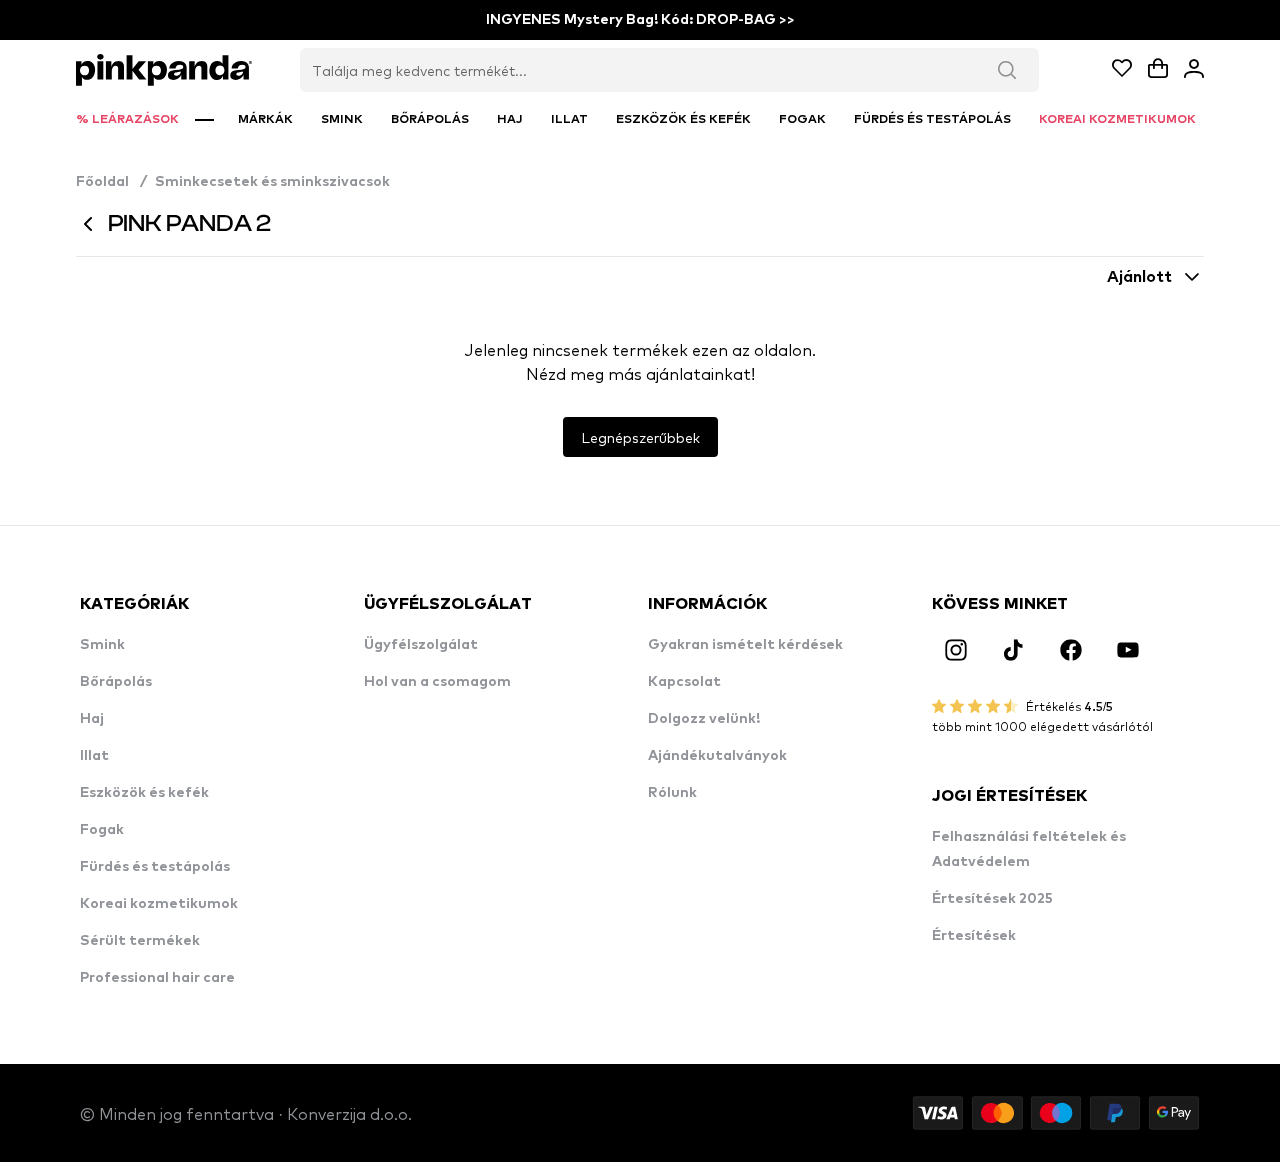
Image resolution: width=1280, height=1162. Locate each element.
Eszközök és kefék (144, 793)
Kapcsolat (684, 682)
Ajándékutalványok (717, 756)
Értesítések (974, 936)
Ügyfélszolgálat (421, 645)
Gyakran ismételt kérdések (745, 645)
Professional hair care (157, 978)
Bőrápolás (116, 682)
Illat (94, 756)
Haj (92, 719)
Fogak (102, 830)
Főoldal (111, 182)
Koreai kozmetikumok (159, 904)
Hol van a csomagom (437, 682)
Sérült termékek (140, 941)
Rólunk (672, 793)
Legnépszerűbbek (640, 437)
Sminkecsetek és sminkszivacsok (272, 182)
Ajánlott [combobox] (1139, 277)
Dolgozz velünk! (704, 719)
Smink (102, 645)
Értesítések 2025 (992, 899)
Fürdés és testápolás (155, 867)
